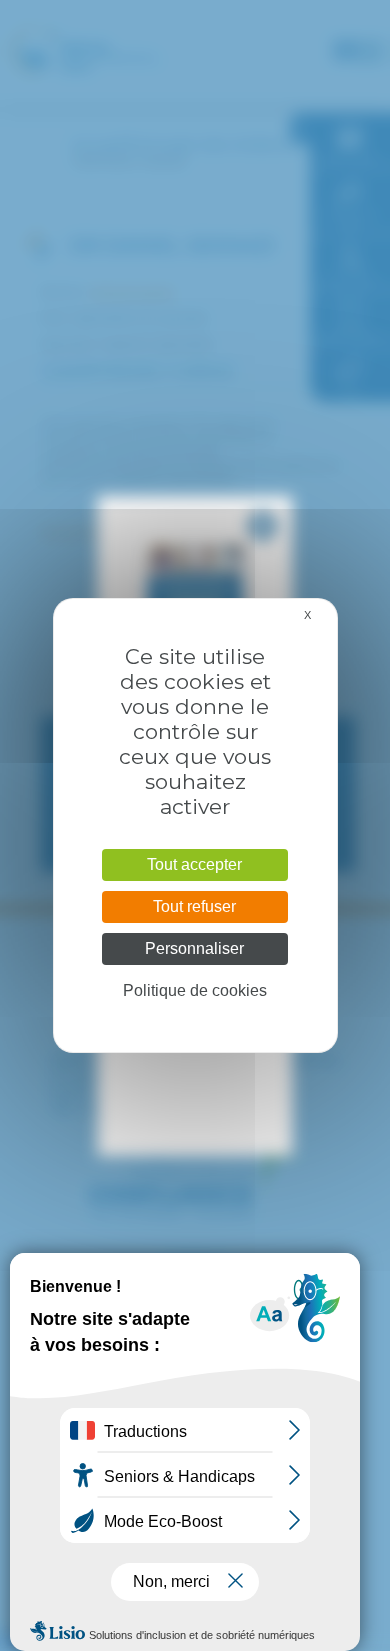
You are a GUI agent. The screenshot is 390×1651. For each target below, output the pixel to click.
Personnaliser (194, 948)
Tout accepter (194, 864)
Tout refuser (194, 906)
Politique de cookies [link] (195, 990)
